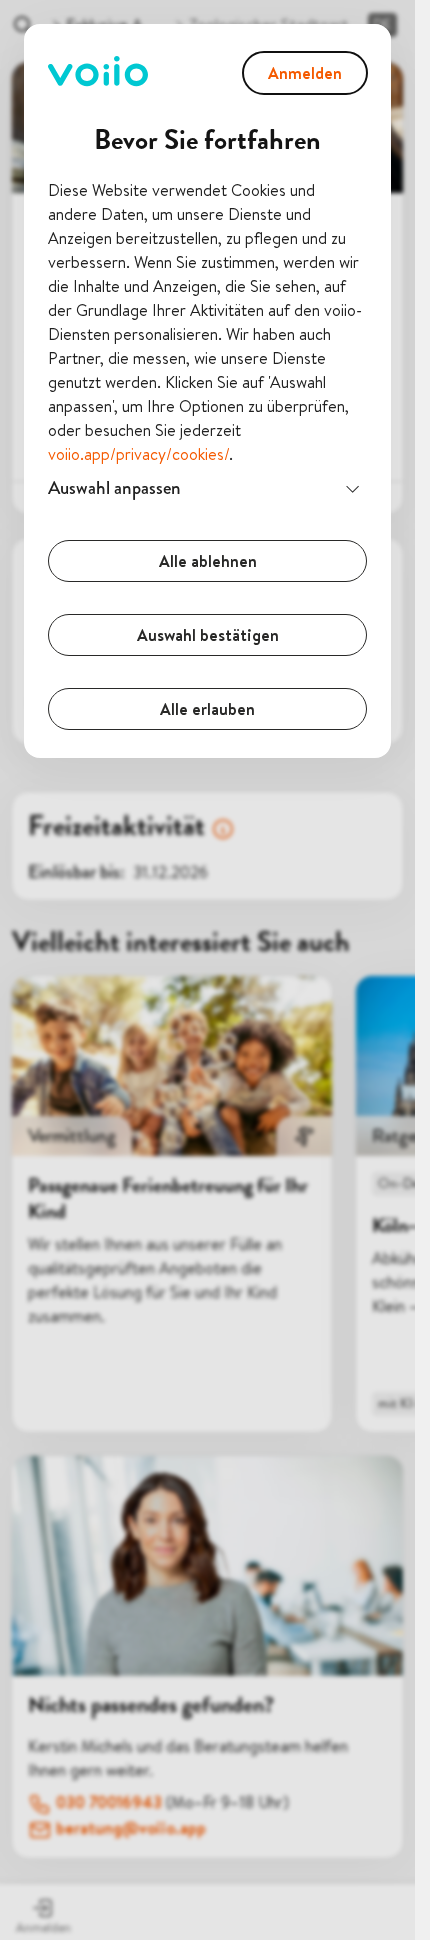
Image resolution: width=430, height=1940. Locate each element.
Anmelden (305, 73)
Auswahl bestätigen (208, 635)
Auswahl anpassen (114, 487)
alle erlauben (207, 709)
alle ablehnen (208, 561)
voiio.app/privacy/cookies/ (138, 454)
